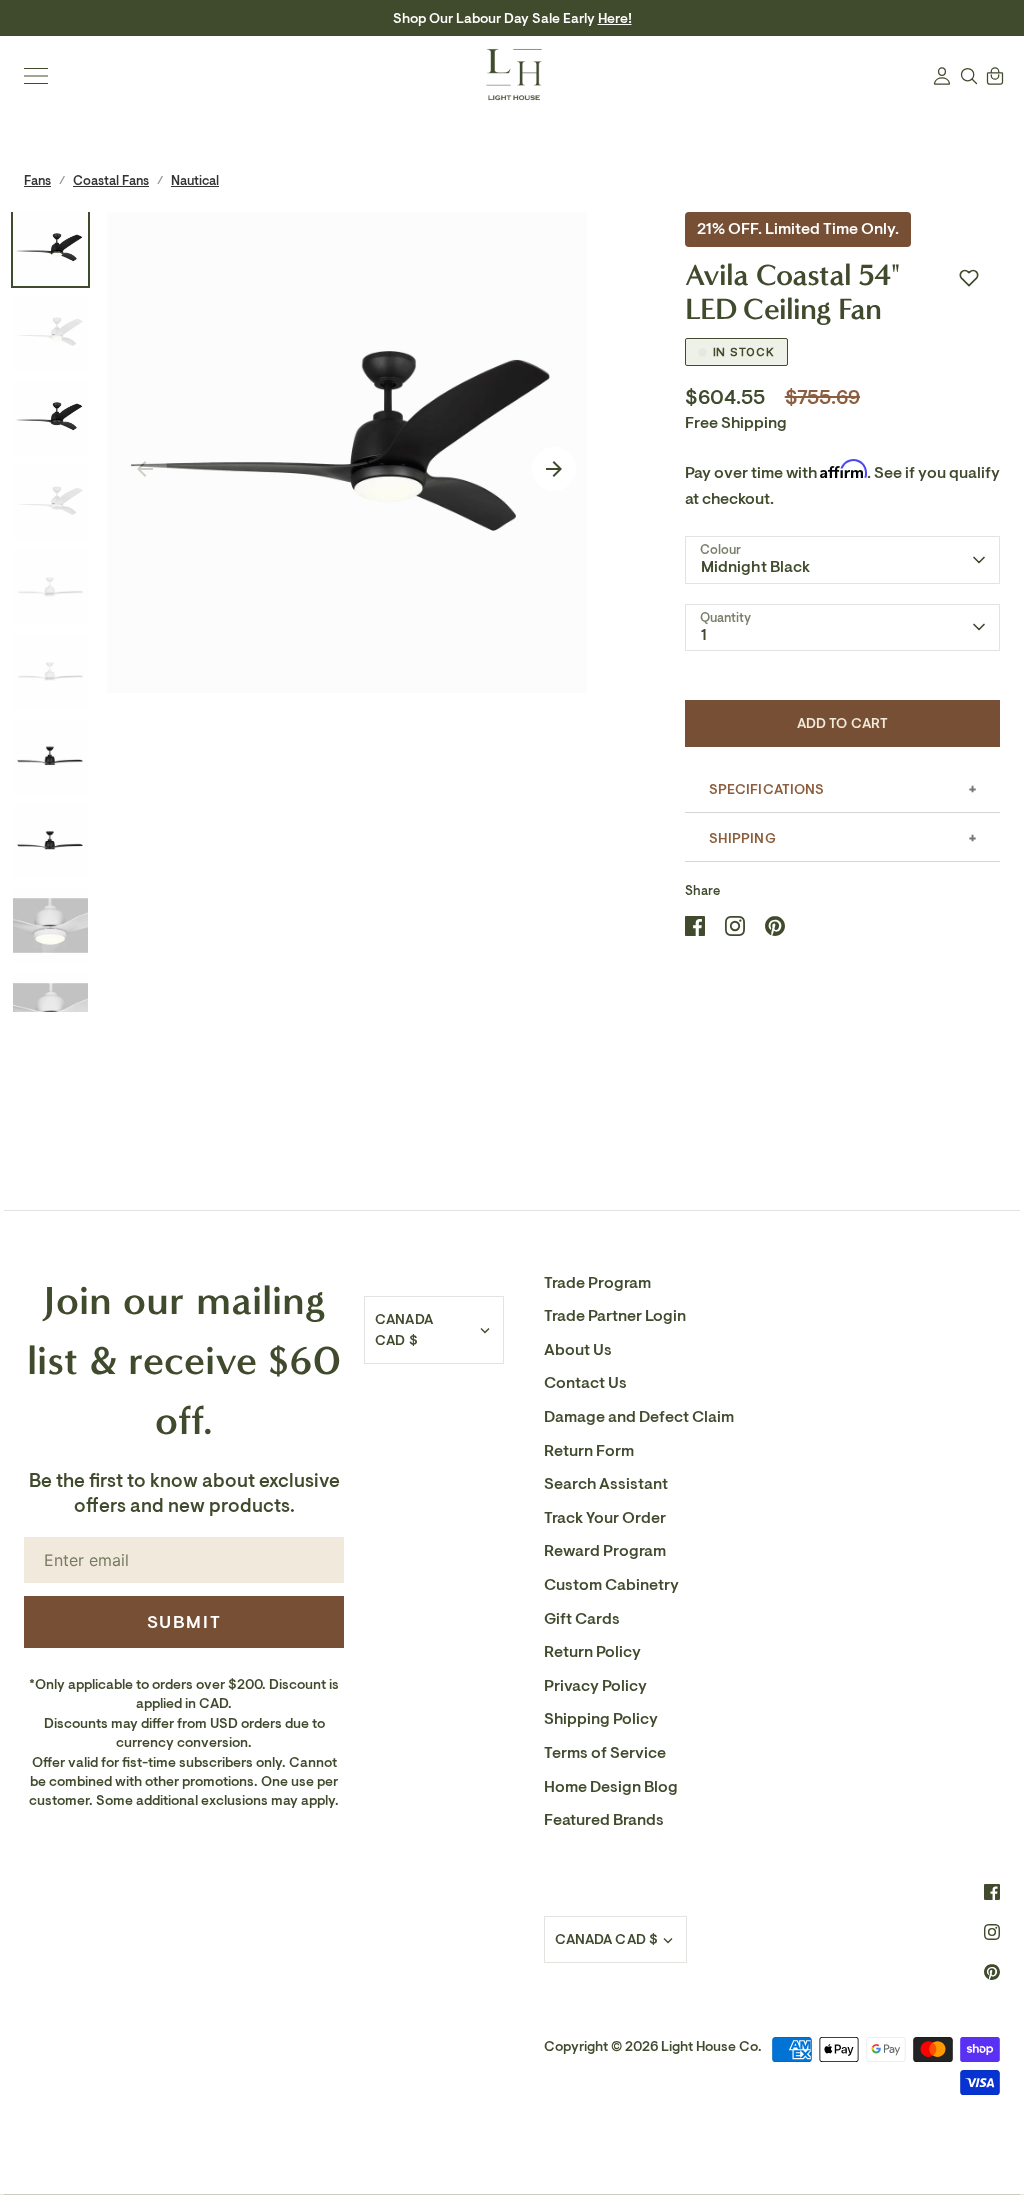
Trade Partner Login (615, 1316)
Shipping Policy (601, 1719)
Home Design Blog (611, 1787)
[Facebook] (992, 1892)
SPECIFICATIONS (767, 789)
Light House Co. (711, 2046)
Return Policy (592, 1652)
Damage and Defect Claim (639, 1417)
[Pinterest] (992, 1972)
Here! (615, 18)
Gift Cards (582, 1619)
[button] (969, 278)
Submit (184, 1622)
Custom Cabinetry (611, 1585)
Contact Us (585, 1383)
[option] (347, 452)
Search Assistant (606, 1484)
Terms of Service (605, 1753)
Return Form (589, 1451)
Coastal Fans (111, 180)
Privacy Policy (595, 1686)
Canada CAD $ (404, 1330)
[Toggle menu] (36, 76)
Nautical (195, 180)
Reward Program (605, 1551)
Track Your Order (605, 1518)
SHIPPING (742, 838)
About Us (578, 1350)
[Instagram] (992, 1932)
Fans (37, 180)
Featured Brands (604, 1820)
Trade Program (597, 1283)
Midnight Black (756, 567)
